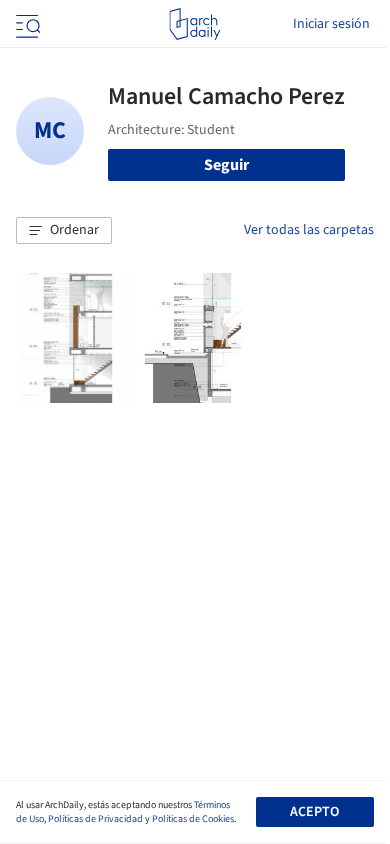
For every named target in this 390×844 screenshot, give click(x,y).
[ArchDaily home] (194, 24)
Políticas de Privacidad (95, 819)
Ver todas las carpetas (309, 230)
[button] (64, 231)
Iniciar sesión (331, 24)
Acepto (314, 812)
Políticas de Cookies (193, 819)
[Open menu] (26, 24)
